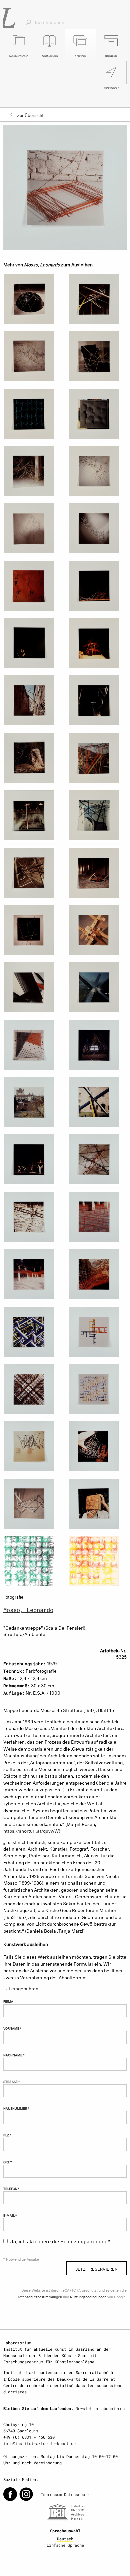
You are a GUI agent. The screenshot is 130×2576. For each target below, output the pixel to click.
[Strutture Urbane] (32, 700)
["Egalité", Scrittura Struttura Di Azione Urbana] (32, 1159)
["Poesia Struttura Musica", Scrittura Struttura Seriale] (97, 1332)
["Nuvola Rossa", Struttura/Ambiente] (97, 1217)
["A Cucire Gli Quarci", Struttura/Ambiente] (97, 873)
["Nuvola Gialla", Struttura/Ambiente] (32, 1102)
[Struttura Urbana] (32, 758)
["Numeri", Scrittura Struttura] (97, 1389)
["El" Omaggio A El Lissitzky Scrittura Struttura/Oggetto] (97, 1446)
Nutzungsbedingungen (88, 2297)
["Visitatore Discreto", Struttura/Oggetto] (97, 356)
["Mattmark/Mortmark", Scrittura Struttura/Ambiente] (97, 1159)
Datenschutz (77, 2494)
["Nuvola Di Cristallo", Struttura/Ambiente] (97, 528)
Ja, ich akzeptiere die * (60, 2241)
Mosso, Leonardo (28, 1610)
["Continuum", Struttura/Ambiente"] (97, 815)
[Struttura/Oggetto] (97, 930)
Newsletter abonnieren (100, 2408)
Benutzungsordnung (84, 2241)
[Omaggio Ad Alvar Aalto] (32, 987)
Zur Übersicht (30, 115)
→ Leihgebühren (21, 1988)
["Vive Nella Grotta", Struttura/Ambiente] (32, 356)
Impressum (51, 2494)
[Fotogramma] (32, 414)
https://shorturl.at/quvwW (31, 1830)
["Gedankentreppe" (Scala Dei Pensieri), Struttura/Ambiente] (65, 186)
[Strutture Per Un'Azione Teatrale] (97, 586)
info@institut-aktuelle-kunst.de (39, 2443)
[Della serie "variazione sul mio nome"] (97, 1561)
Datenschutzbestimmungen (39, 2297)
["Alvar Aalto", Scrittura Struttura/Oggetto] (32, 1389)
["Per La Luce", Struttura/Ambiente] (32, 815)
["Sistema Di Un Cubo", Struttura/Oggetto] (32, 1332)
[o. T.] (32, 1561)
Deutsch (65, 2539)
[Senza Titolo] (97, 414)
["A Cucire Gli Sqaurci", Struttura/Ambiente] (97, 299)
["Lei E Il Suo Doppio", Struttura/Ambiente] (32, 299)
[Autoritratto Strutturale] (97, 1504)
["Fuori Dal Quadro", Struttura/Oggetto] (32, 930)
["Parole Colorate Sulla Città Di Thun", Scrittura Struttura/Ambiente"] (97, 758)
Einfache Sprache (65, 2545)
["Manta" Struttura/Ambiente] (32, 1446)
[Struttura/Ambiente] (32, 471)
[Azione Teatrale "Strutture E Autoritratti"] (32, 643)
